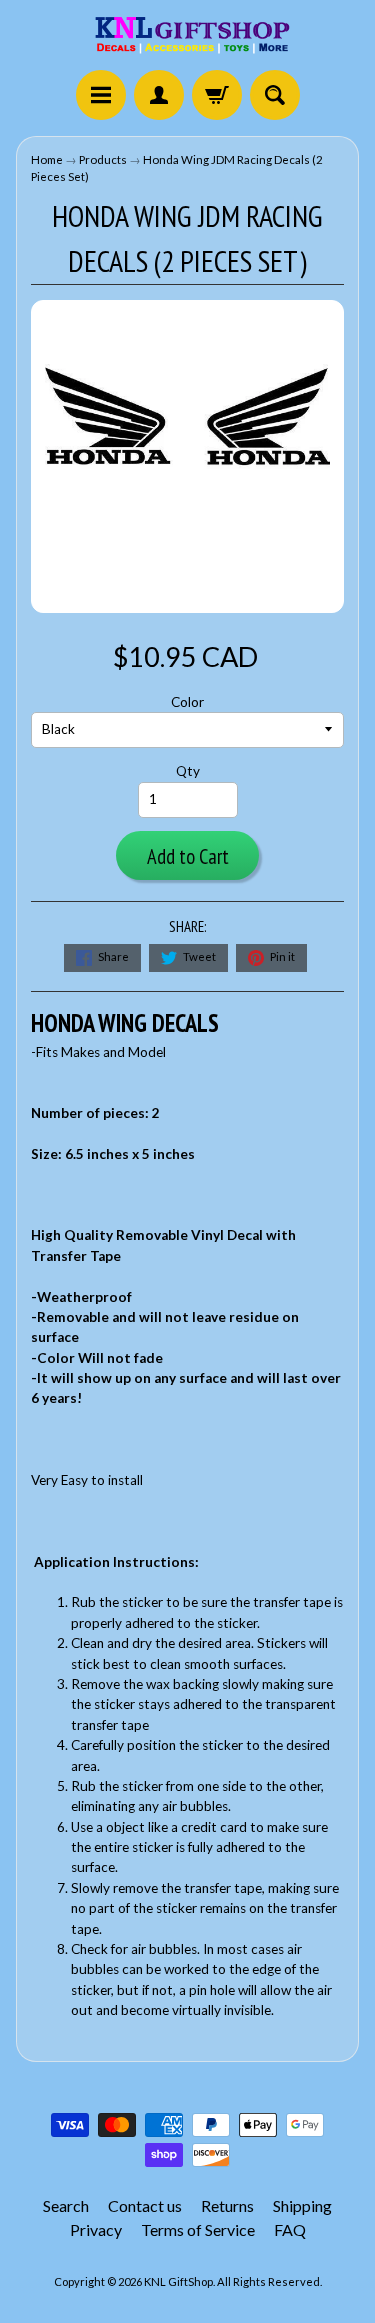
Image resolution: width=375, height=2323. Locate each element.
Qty (188, 771)
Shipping (302, 2205)
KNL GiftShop (178, 2281)
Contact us (145, 2205)
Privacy (96, 2229)
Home (47, 159)
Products (103, 159)
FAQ (290, 2229)
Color (187, 702)
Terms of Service (198, 2229)
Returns (227, 2205)
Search (66, 2205)
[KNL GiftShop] (188, 38)
